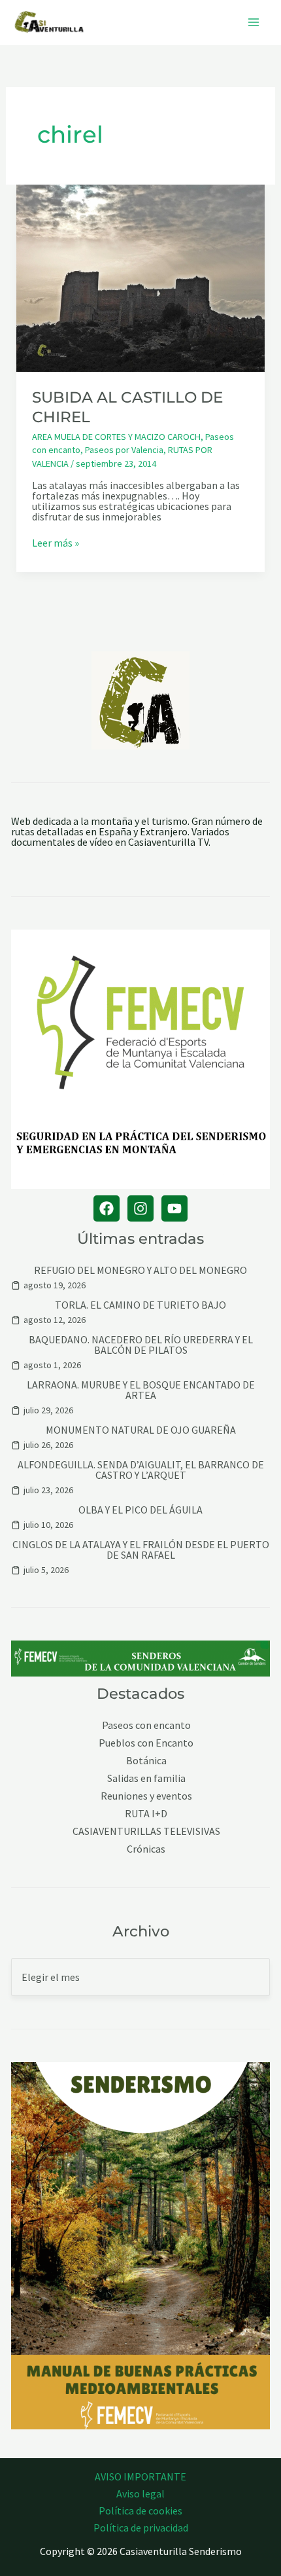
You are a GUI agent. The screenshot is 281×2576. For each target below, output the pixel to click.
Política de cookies (140, 2511)
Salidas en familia (146, 1778)
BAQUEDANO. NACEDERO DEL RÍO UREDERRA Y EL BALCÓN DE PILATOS (141, 1345)
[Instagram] (140, 1208)
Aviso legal (140, 2494)
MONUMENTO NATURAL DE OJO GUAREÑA (141, 1430)
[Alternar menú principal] (254, 22)
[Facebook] (107, 1208)
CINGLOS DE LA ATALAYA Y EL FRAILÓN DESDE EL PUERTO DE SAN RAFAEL (141, 1550)
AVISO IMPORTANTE (140, 2476)
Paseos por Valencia (124, 450)
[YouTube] (174, 1208)
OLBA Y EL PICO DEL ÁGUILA (140, 1510)
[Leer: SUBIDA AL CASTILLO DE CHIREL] (141, 277)
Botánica (146, 1761)
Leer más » (56, 543)
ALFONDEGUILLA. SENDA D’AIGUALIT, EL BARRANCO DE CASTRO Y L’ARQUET (141, 1470)
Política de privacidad (141, 2528)
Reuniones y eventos (146, 1796)
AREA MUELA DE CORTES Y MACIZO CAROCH (116, 437)
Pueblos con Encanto (146, 1743)
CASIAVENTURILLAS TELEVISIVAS (146, 1831)
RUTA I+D (146, 1814)
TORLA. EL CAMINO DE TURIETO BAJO (140, 1305)
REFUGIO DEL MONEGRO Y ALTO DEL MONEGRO (140, 1270)
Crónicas (146, 1849)
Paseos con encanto (146, 1725)
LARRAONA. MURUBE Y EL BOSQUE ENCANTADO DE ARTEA (141, 1390)
